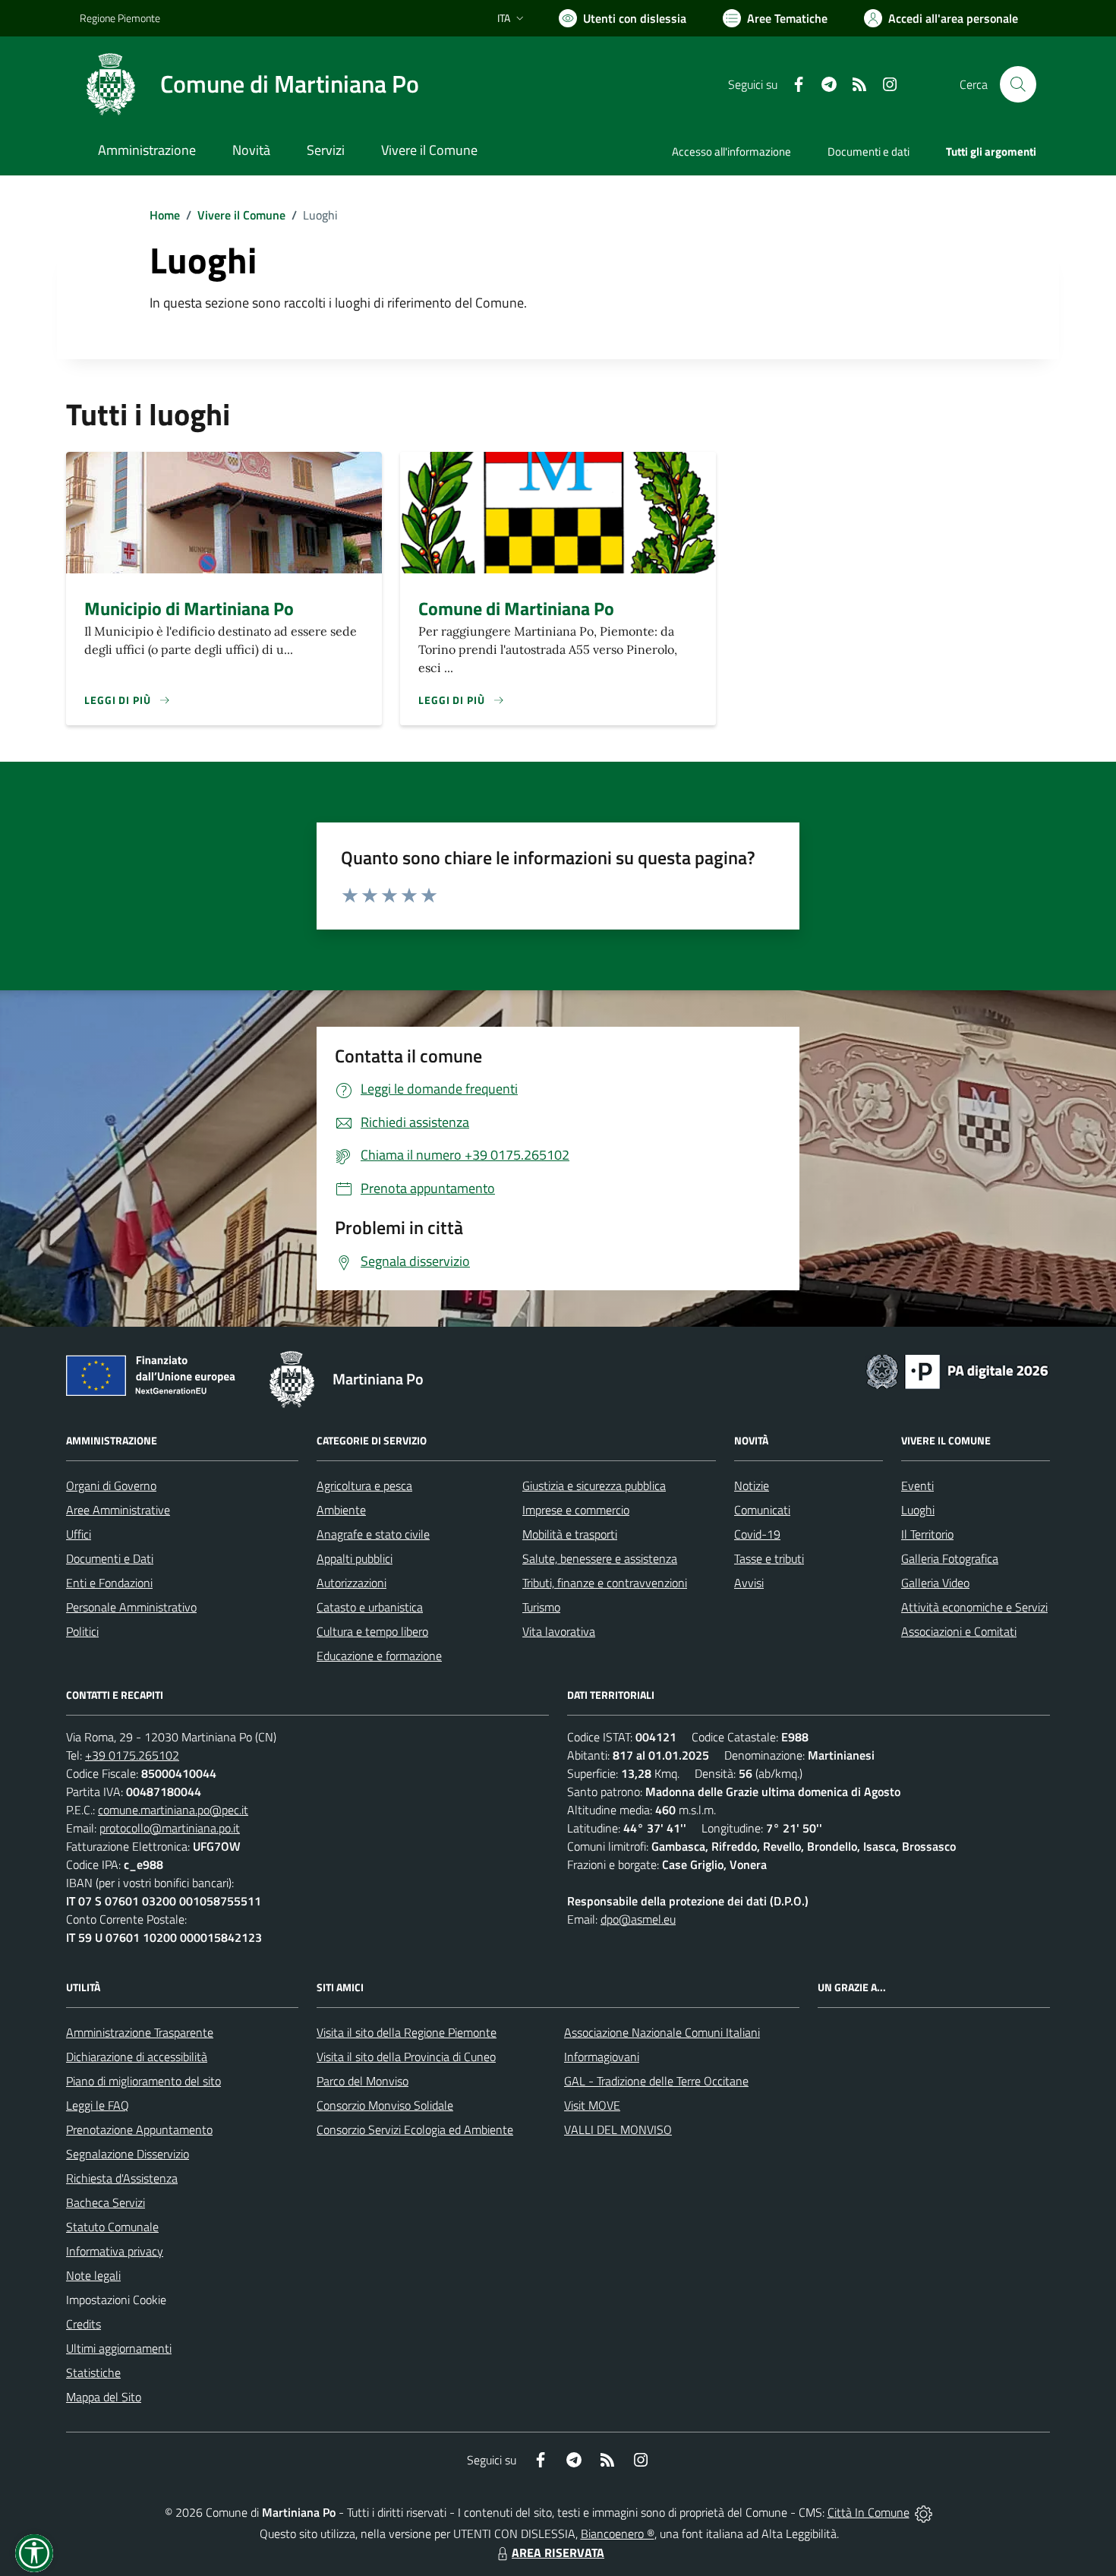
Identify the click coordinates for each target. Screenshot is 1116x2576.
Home (165, 215)
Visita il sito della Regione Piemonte (407, 2032)
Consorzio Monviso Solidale (385, 2105)
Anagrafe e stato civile (373, 1534)
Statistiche (93, 2372)
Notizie (752, 1485)
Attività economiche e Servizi (974, 1607)
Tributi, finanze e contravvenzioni (605, 1583)
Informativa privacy (115, 2251)
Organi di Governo (111, 1485)
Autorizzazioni (352, 1583)
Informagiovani (602, 2057)
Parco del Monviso (363, 2081)
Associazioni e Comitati (959, 1631)
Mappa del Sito (104, 2397)
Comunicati (762, 1510)
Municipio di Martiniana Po (189, 608)
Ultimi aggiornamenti (119, 2348)
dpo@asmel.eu (638, 1919)
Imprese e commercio (576, 1510)
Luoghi (918, 1510)
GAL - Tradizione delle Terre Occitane (656, 2081)
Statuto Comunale (112, 2227)
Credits (84, 2324)
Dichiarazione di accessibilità (137, 2057)
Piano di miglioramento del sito (143, 2081)
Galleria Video (935, 1583)
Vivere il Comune (241, 215)
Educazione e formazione (379, 1656)
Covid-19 (757, 1534)
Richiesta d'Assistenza (122, 2178)
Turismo (541, 1607)
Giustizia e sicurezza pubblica (594, 1485)
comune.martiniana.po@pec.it (173, 1810)
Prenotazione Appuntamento (139, 2129)
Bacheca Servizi (106, 2202)
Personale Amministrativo (131, 1607)
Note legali (93, 2275)
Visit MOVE (592, 2105)
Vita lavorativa (559, 1631)
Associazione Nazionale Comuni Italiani (662, 2032)
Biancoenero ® (618, 2533)
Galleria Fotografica (950, 1558)
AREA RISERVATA (558, 2552)
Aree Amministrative (118, 1510)
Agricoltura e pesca (364, 1485)
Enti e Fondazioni (109, 1583)
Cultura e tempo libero (372, 1631)
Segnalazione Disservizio (128, 2154)
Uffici (79, 1534)
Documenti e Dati (110, 1558)
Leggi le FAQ (98, 2105)
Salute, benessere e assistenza (600, 1558)
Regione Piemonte (120, 18)
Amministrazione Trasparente (140, 2032)
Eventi (917, 1485)
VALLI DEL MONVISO (618, 2129)
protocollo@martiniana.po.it (170, 1828)
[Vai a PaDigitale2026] (957, 1370)
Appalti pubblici (355, 1558)
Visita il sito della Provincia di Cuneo (406, 2057)
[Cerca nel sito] (1018, 84)
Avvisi (749, 1583)
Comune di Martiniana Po (516, 608)
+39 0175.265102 (132, 1755)
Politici (82, 1631)
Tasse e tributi (769, 1558)
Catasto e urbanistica (370, 1607)
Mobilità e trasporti (570, 1534)
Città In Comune (869, 2512)
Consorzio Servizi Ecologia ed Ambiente (415, 2129)
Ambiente (341, 1510)
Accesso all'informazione (731, 152)
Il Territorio (927, 1534)
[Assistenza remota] (924, 2512)
